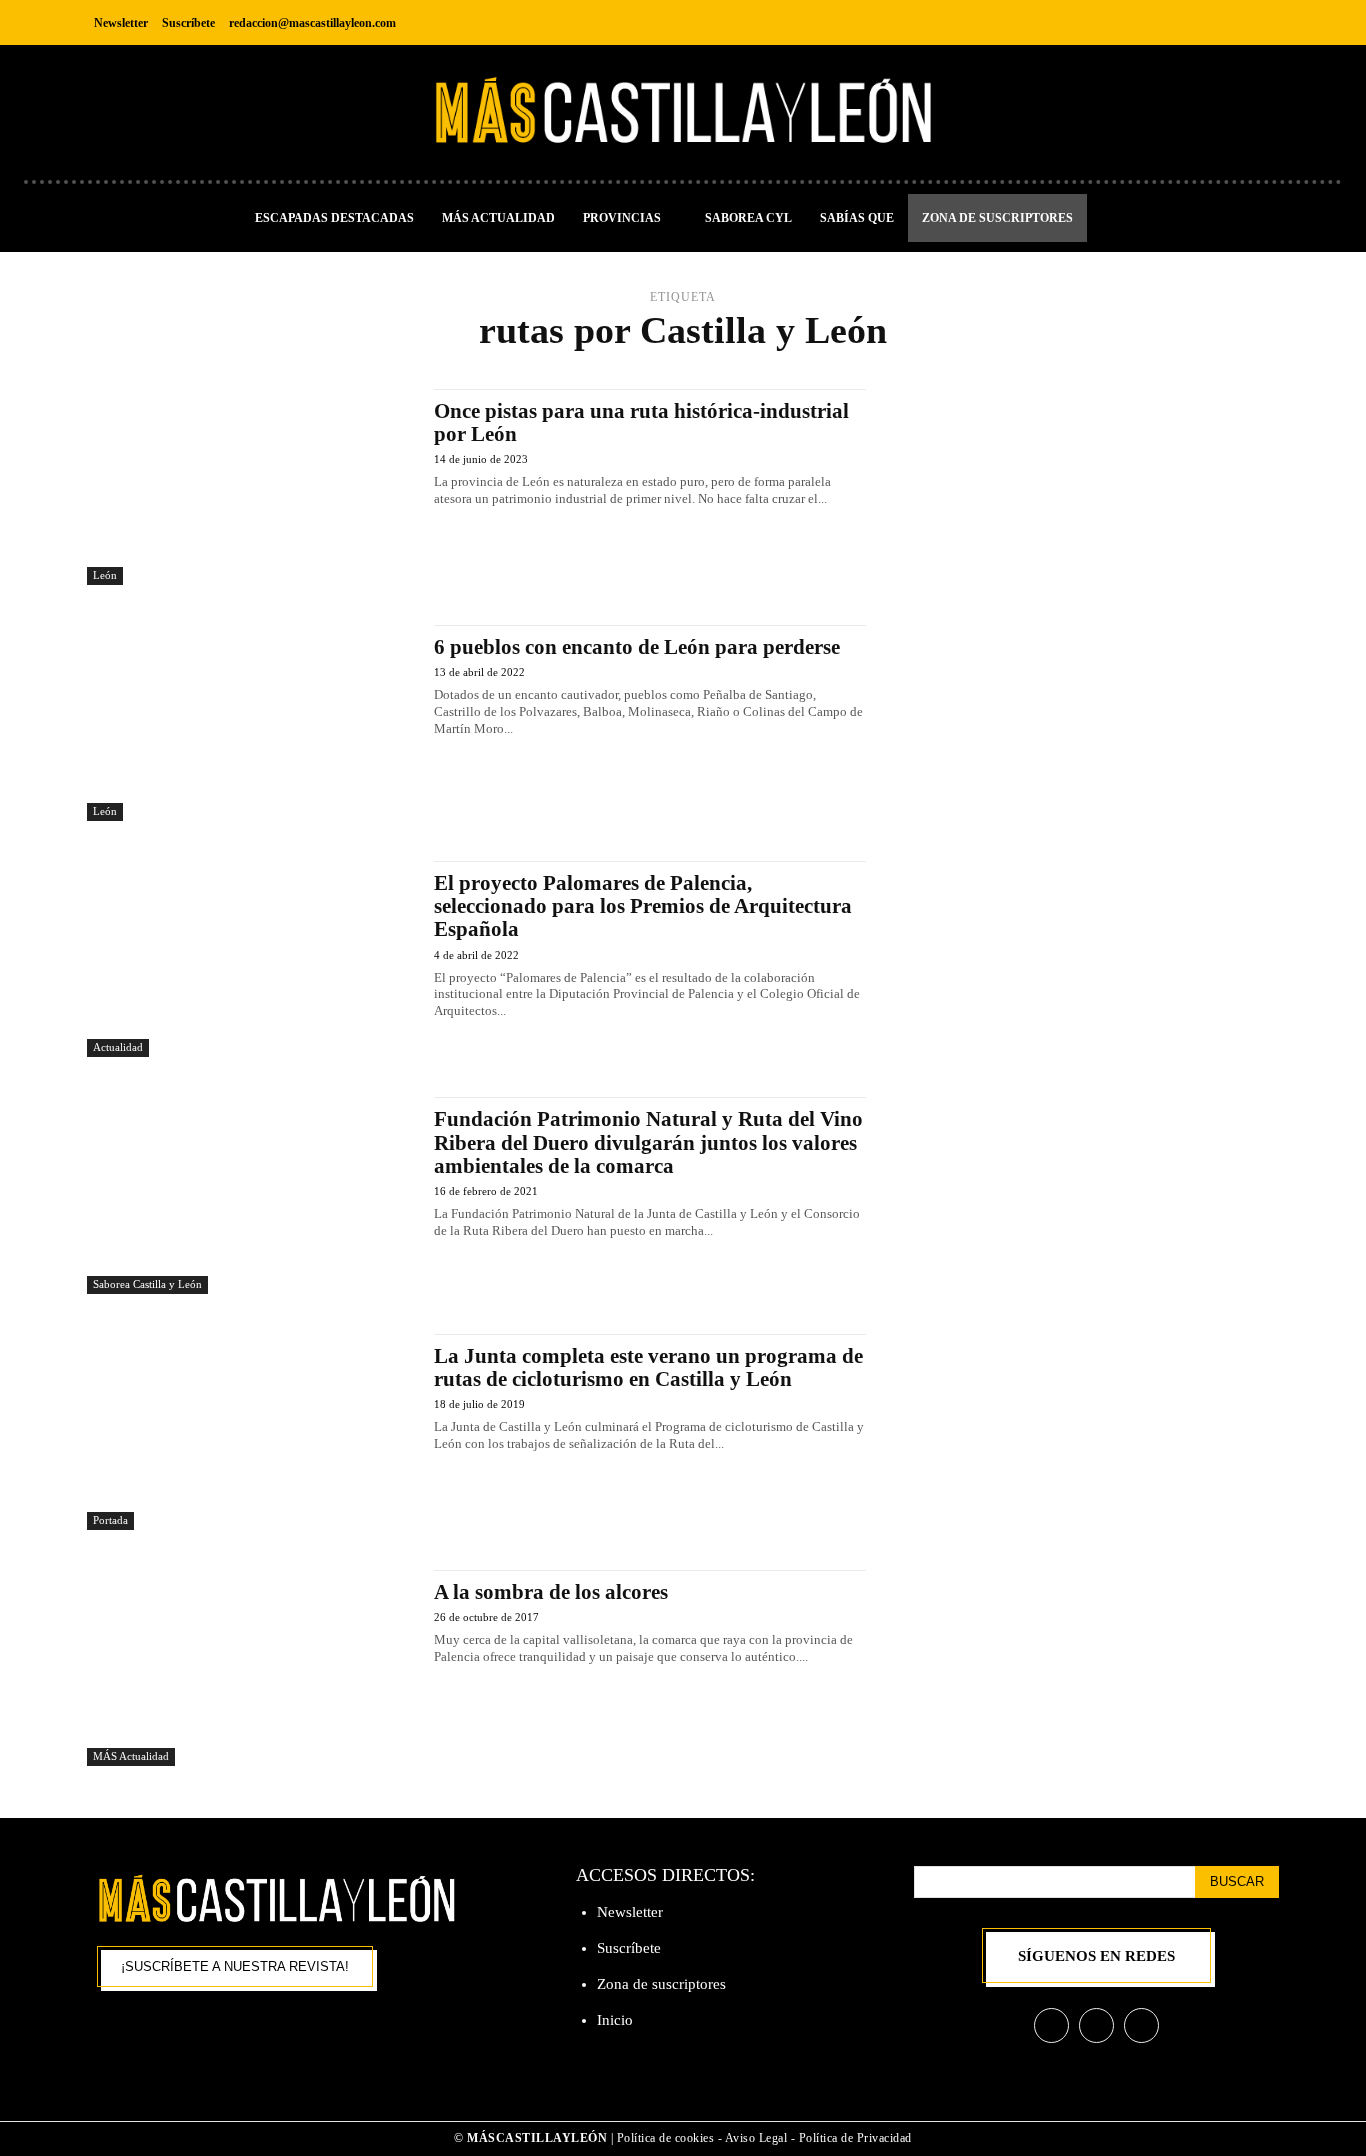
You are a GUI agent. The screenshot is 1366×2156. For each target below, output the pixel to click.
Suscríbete (629, 1948)
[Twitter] (1261, 22)
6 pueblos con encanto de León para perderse (637, 647)
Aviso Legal (758, 2138)
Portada (110, 1520)
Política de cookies (666, 2138)
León (105, 575)
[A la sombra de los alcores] (250, 1668)
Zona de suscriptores (661, 1984)
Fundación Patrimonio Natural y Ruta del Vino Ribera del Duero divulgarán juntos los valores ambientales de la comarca (648, 1142)
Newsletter (630, 1912)
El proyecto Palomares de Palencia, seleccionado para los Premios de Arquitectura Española (643, 906)
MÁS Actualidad (131, 1756)
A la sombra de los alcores (551, 1592)
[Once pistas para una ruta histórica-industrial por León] (250, 487)
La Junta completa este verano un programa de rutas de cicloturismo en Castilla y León (648, 1367)
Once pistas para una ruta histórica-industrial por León (641, 422)
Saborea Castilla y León (147, 1284)
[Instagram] (1216, 22)
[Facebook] (1171, 22)
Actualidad (118, 1047)
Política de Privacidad (855, 2138)
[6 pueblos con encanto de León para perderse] (250, 723)
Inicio (615, 2020)
